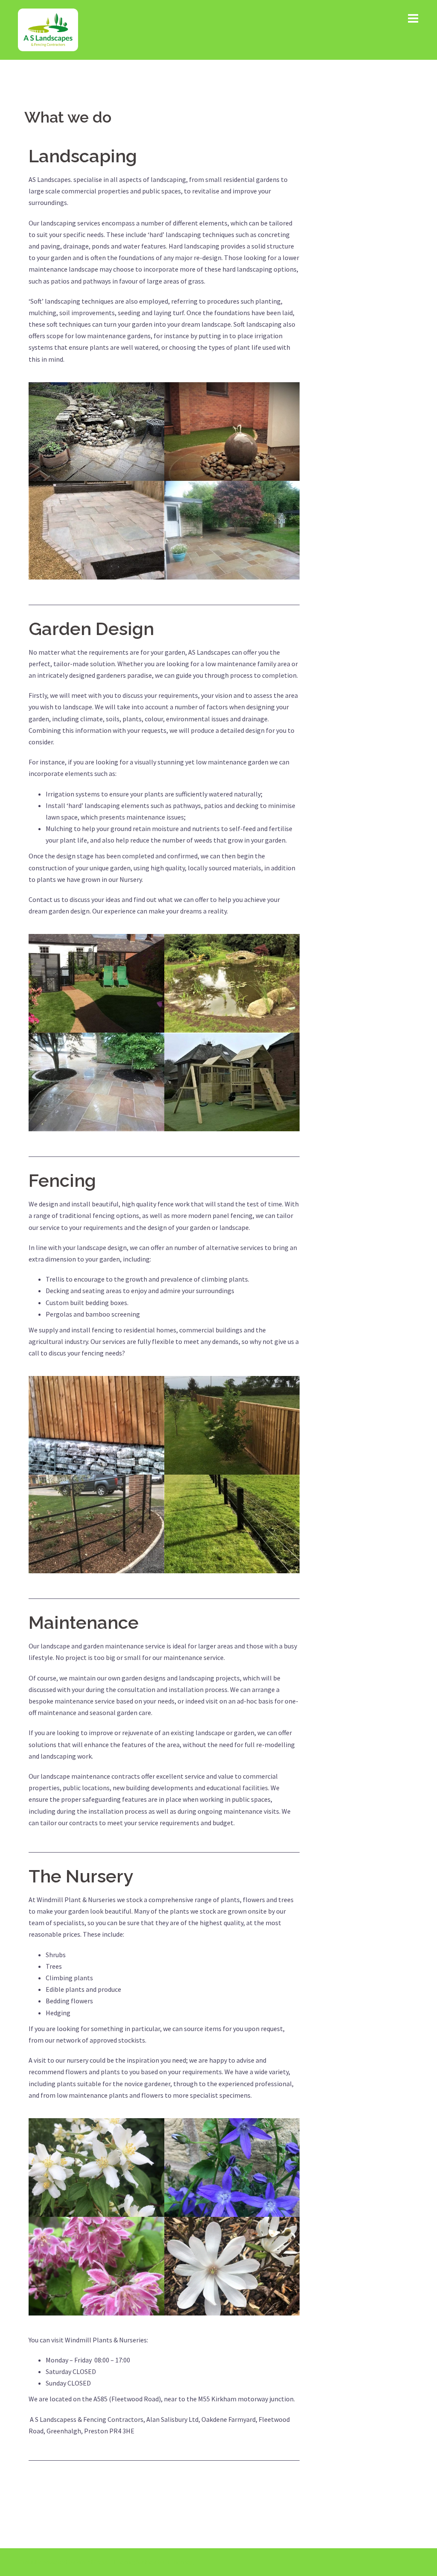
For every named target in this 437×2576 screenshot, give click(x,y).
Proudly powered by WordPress (63, 2562)
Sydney (146, 2562)
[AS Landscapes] (48, 29)
